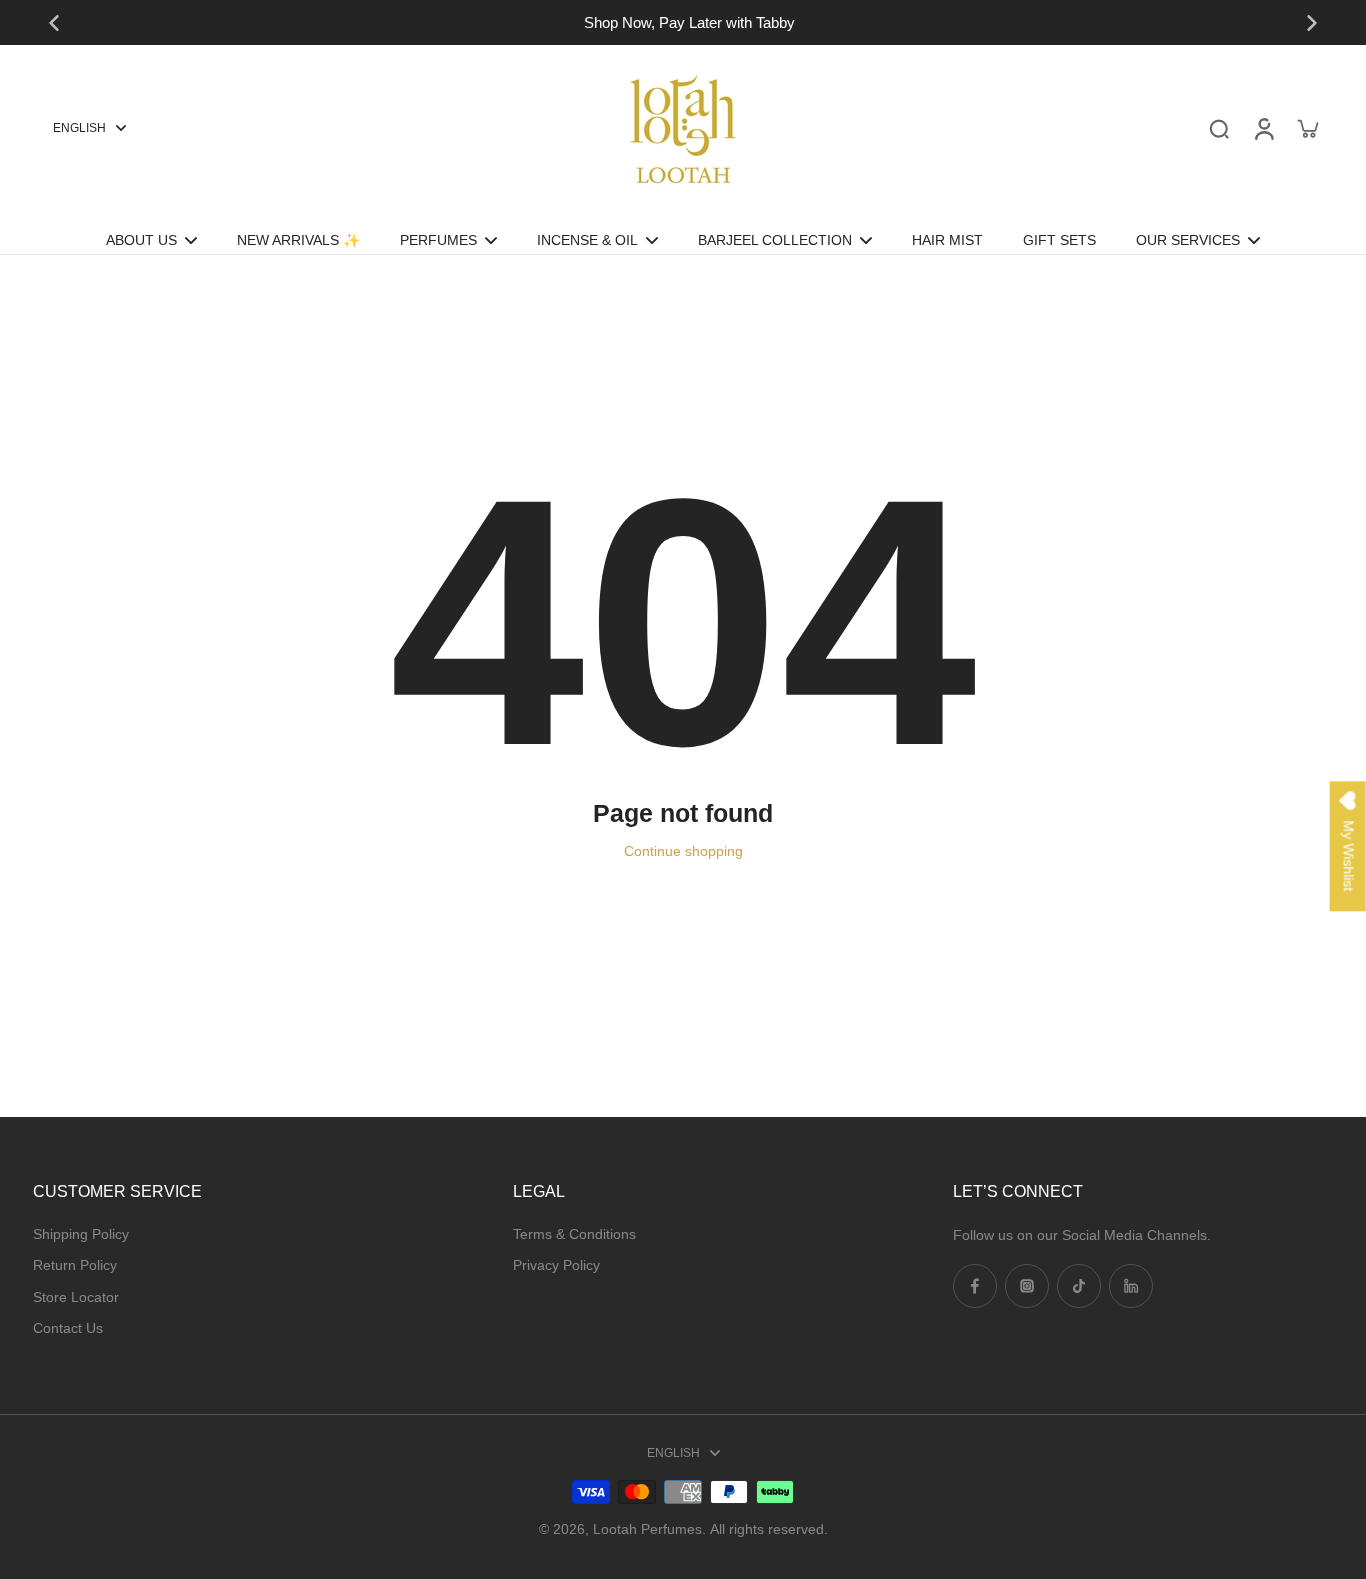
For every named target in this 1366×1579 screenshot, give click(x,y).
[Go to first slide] (1312, 23)
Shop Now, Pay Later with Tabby (683, 22)
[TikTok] (1079, 1286)
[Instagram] (1027, 1286)
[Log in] (1263, 128)
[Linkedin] (1131, 1286)
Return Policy (75, 1265)
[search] (1219, 128)
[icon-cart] (1307, 128)
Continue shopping (683, 851)
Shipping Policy (81, 1234)
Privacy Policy (556, 1265)
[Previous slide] (54, 23)
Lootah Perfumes (647, 1529)
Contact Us (68, 1328)
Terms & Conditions (574, 1234)
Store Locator (76, 1297)
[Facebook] (975, 1286)
